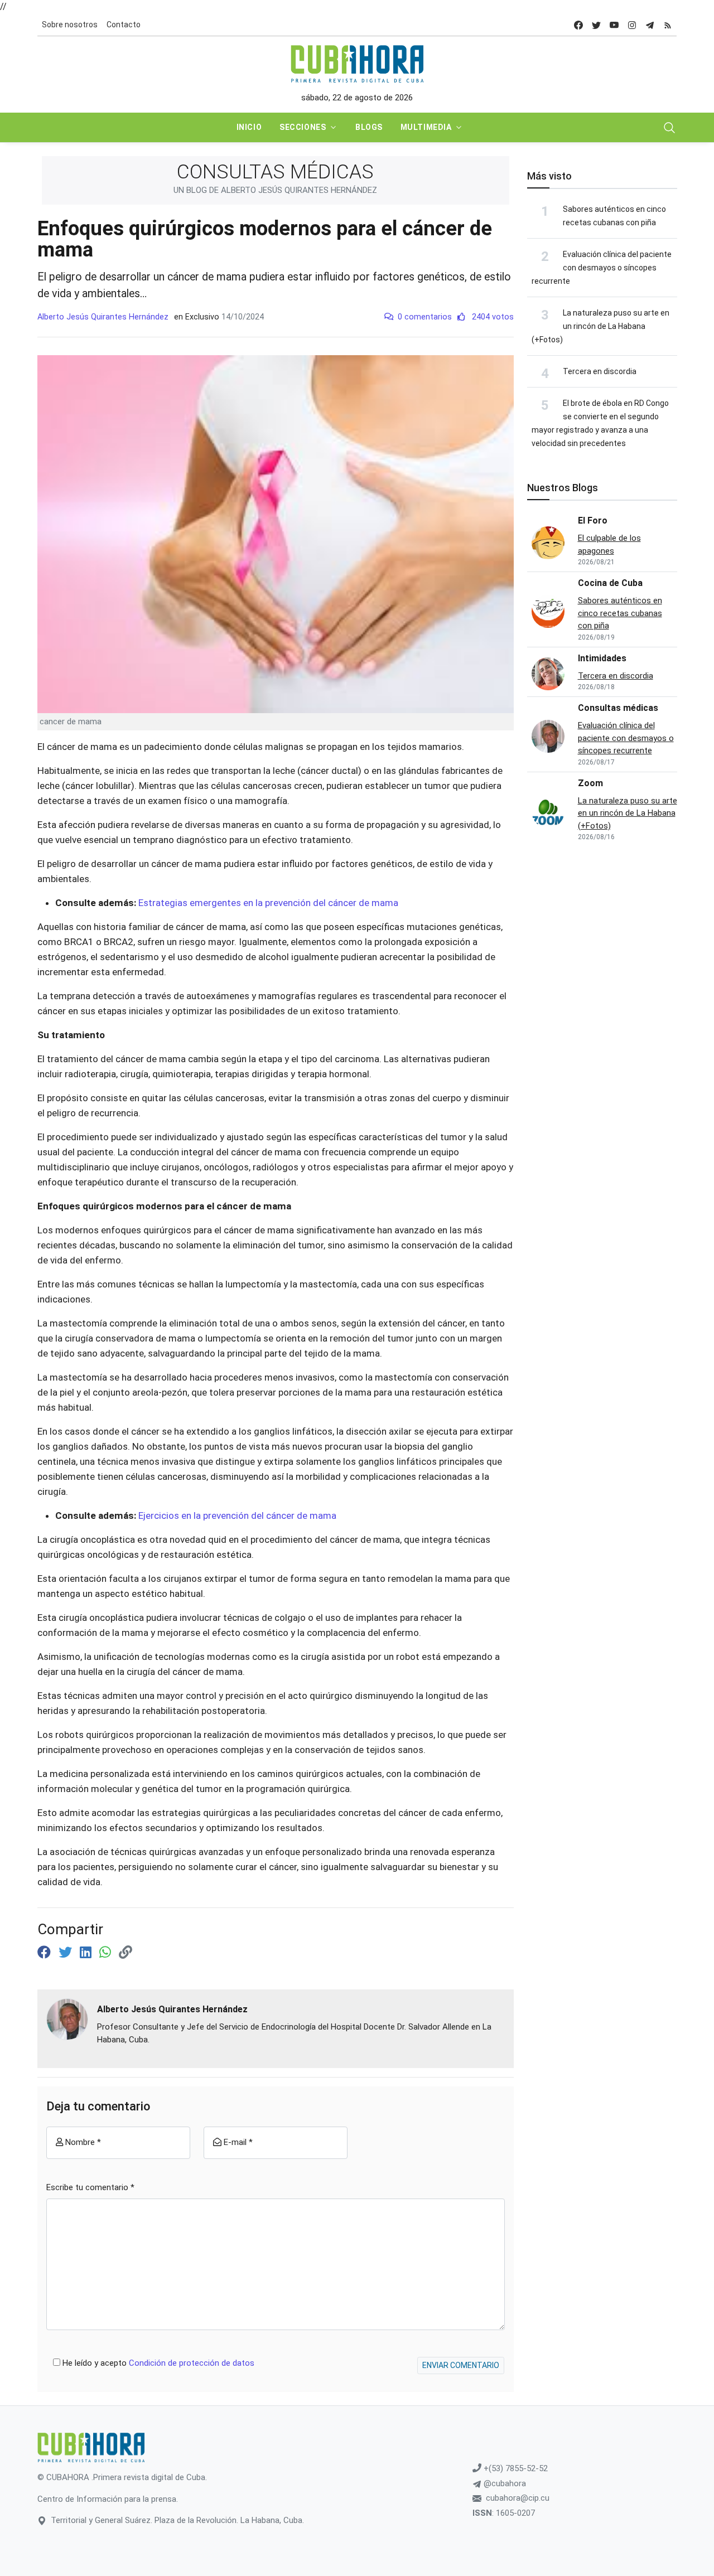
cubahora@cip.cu (518, 2498)
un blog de (275, 190)
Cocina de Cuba (610, 583)
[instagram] (632, 25)
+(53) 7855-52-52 (515, 2468)
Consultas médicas (618, 708)
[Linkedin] (87, 1953)
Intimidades (602, 658)
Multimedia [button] (426, 127)
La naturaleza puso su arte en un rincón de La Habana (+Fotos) (600, 326)
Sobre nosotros (70, 25)
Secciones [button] (303, 127)
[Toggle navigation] (669, 128)
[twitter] (596, 25)
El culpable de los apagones (609, 544)
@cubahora (504, 2483)
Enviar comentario (461, 2365)
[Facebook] (46, 1953)
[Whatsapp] (107, 1953)
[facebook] (578, 25)
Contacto (124, 25)
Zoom (590, 783)
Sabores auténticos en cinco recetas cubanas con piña (620, 613)
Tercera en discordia (600, 371)
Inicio (249, 127)
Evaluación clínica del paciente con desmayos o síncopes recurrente (602, 268)
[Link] (126, 1953)
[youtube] (614, 25)
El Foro (593, 520)
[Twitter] (67, 1953)
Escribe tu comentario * (90, 2187)
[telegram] (650, 25)
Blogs (369, 127)
